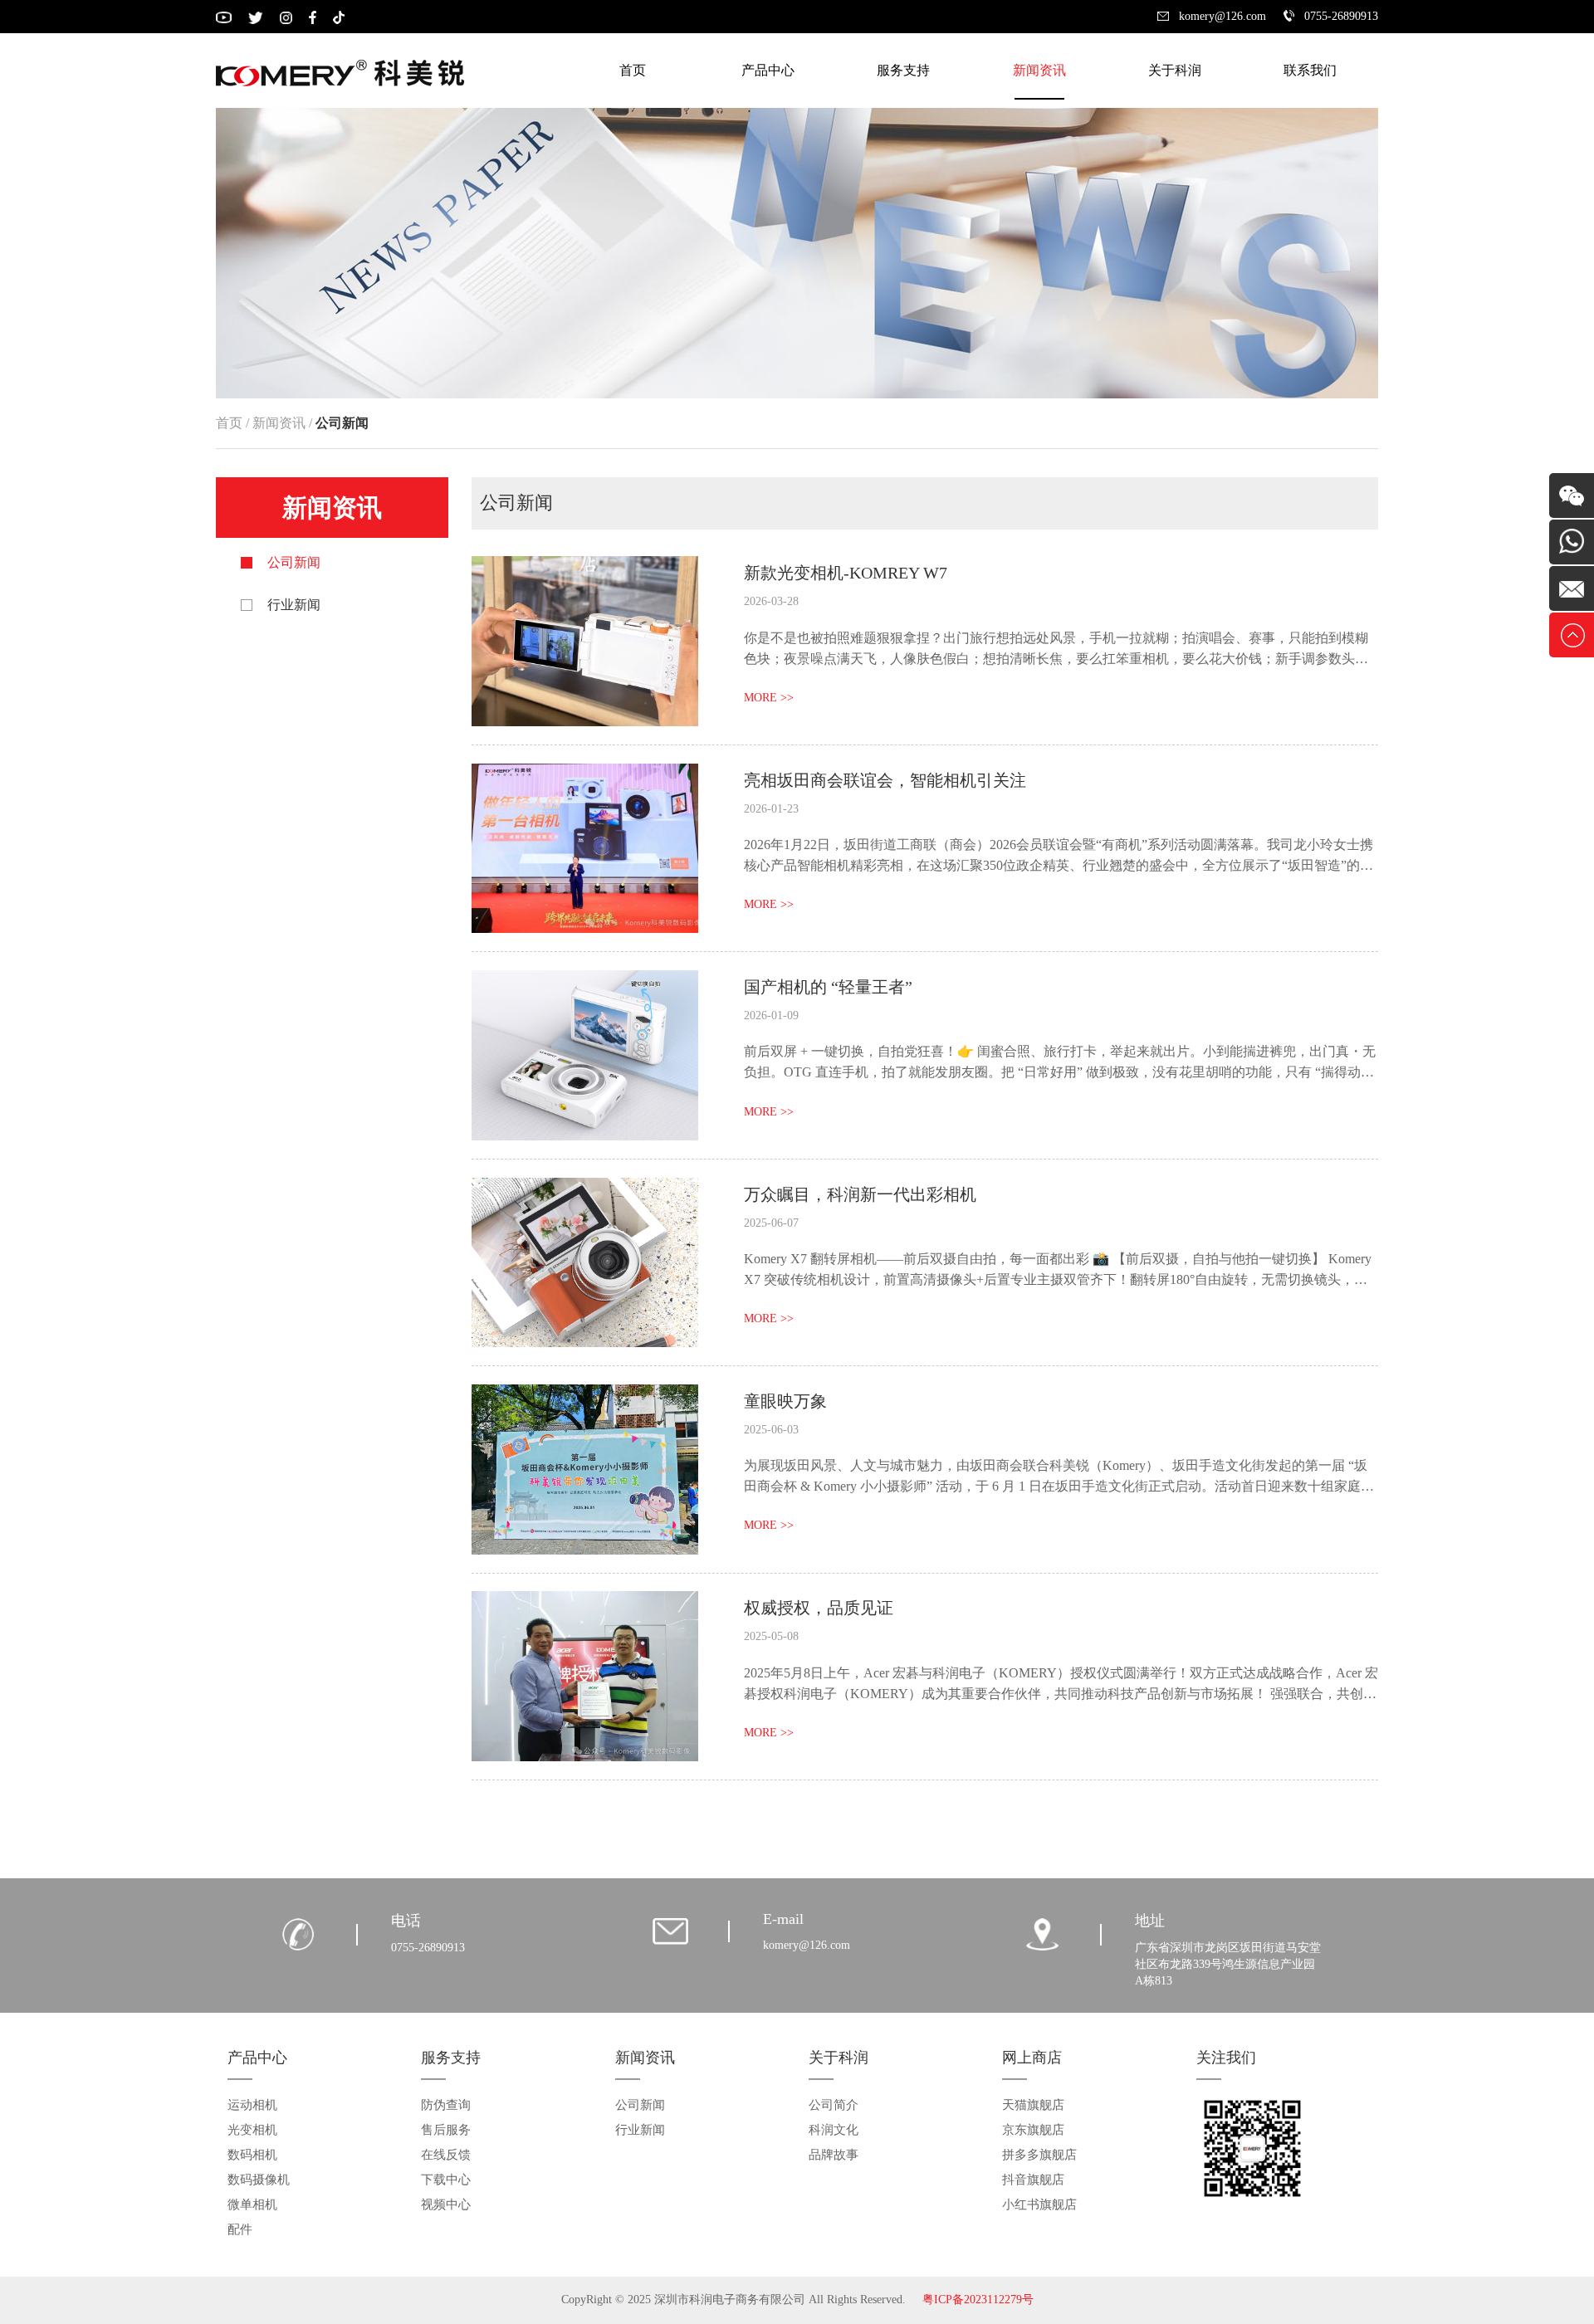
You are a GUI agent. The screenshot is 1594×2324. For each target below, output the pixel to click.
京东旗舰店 (1033, 2130)
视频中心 (446, 2204)
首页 (633, 70)
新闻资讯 (1039, 70)
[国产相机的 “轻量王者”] (585, 983)
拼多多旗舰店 (1039, 2155)
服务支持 (903, 70)
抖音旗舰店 (1033, 2180)
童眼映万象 (785, 1401)
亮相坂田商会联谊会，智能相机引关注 (885, 780)
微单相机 (252, 2204)
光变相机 (252, 2130)
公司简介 (834, 2105)
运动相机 (252, 2105)
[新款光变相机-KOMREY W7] (585, 569)
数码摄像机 (259, 2180)
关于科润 (1175, 70)
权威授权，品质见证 (819, 1608)
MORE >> (769, 698)
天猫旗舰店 (1033, 2105)
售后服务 (446, 2130)
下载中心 (446, 2180)
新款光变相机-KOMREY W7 (846, 573)
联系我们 (1310, 70)
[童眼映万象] (585, 1397)
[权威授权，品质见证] (585, 1604)
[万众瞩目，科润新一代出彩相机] (585, 1191)
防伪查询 (446, 2105)
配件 (240, 2229)
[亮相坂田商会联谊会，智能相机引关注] (585, 776)
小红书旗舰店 (1039, 2204)
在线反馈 (446, 2155)
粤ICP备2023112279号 (978, 2300)
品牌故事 (834, 2155)
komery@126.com (1222, 16)
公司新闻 (294, 562)
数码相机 (252, 2155)
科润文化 (834, 2130)
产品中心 (768, 70)
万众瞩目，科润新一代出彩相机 (860, 1194)
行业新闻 (294, 605)
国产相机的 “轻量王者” (828, 987)
